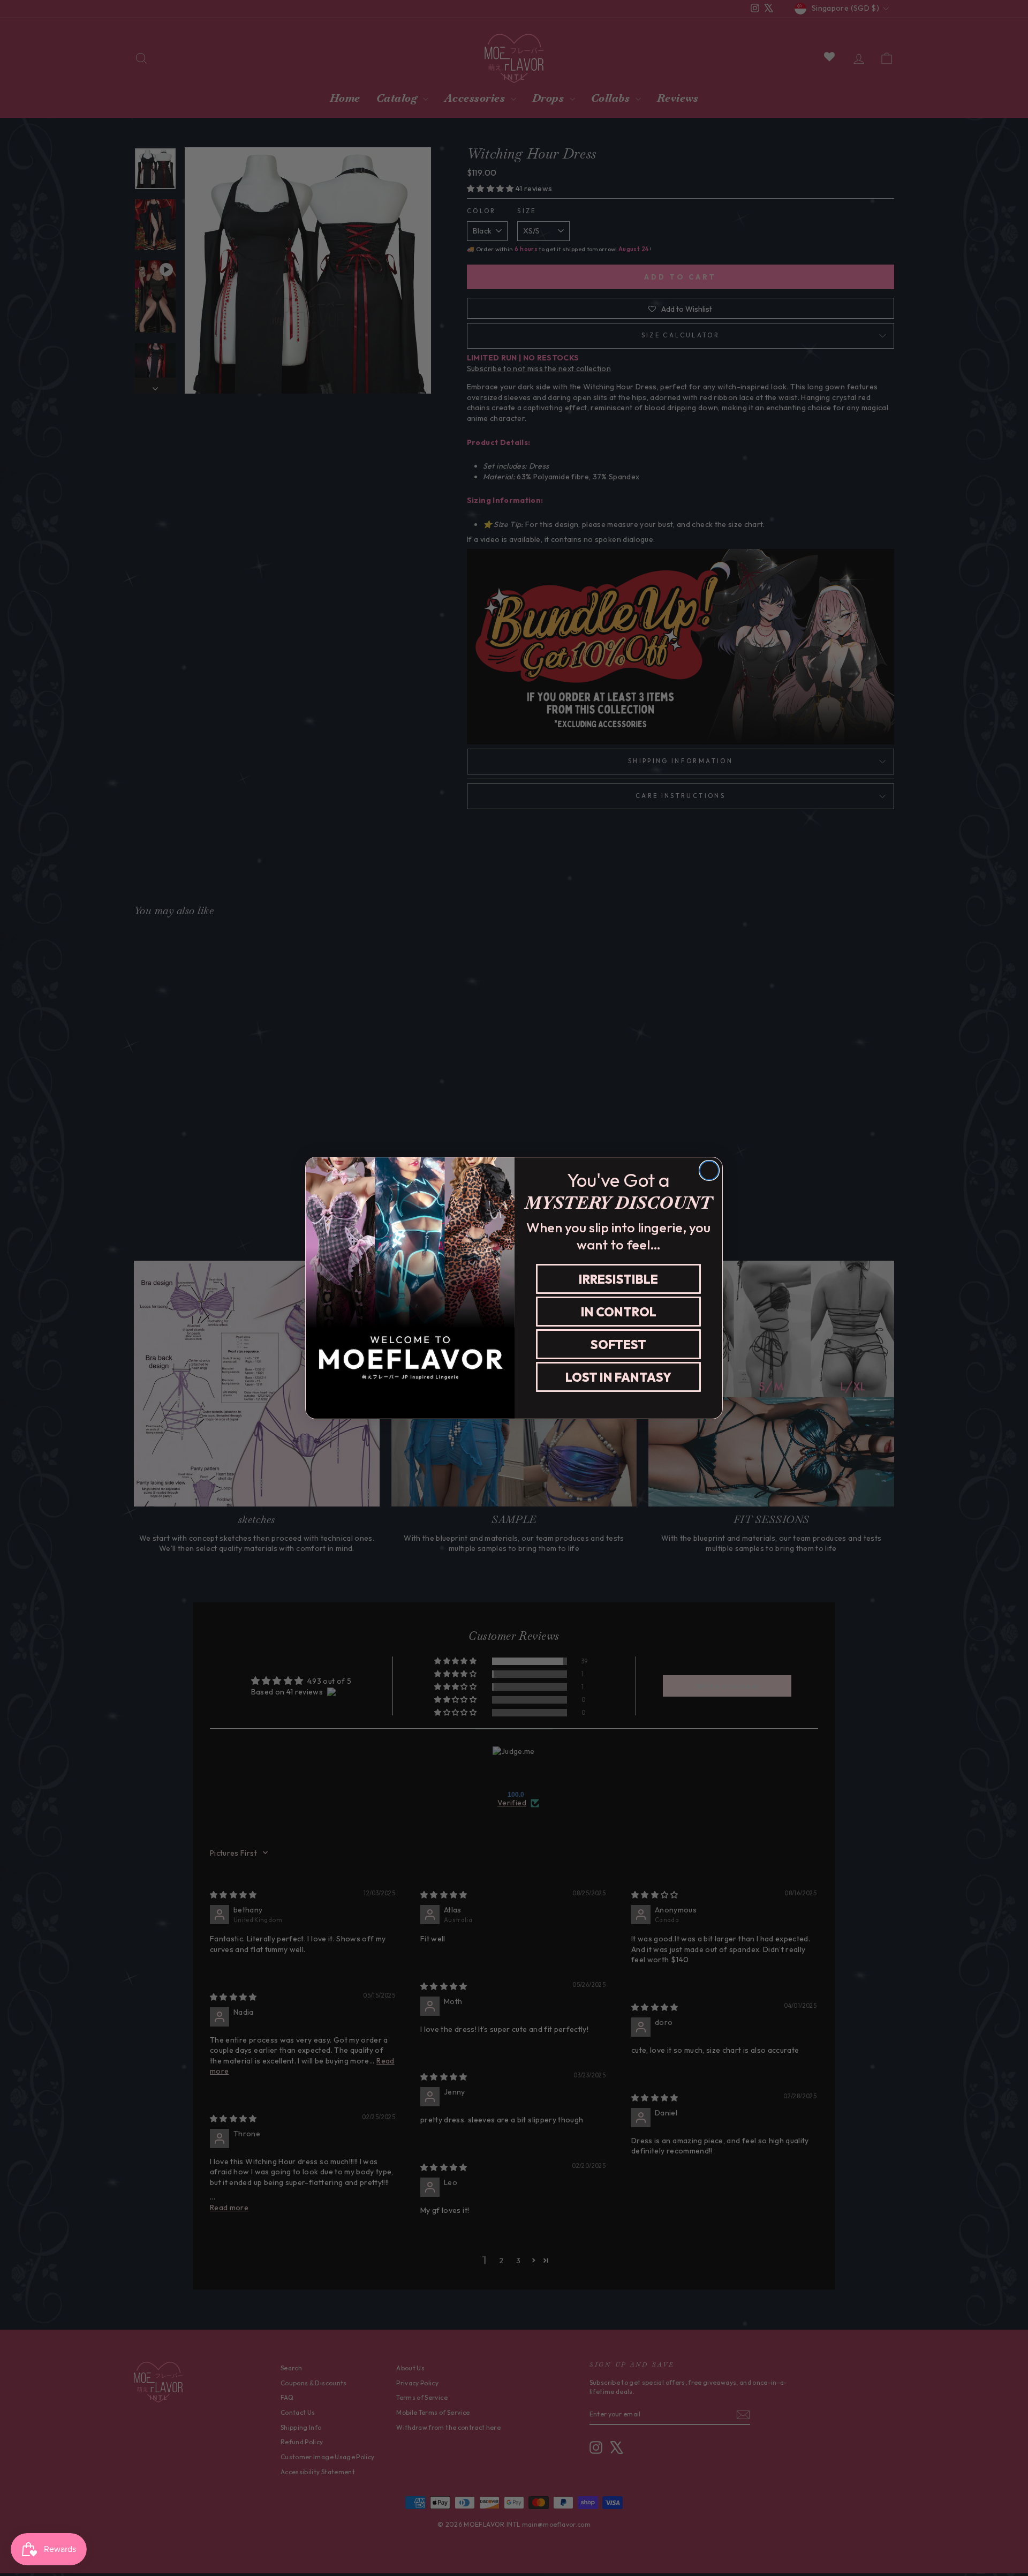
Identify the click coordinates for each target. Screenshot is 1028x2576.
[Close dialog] (709, 1170)
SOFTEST (618, 1345)
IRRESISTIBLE (618, 1279)
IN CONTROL (619, 1312)
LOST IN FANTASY (618, 1377)
